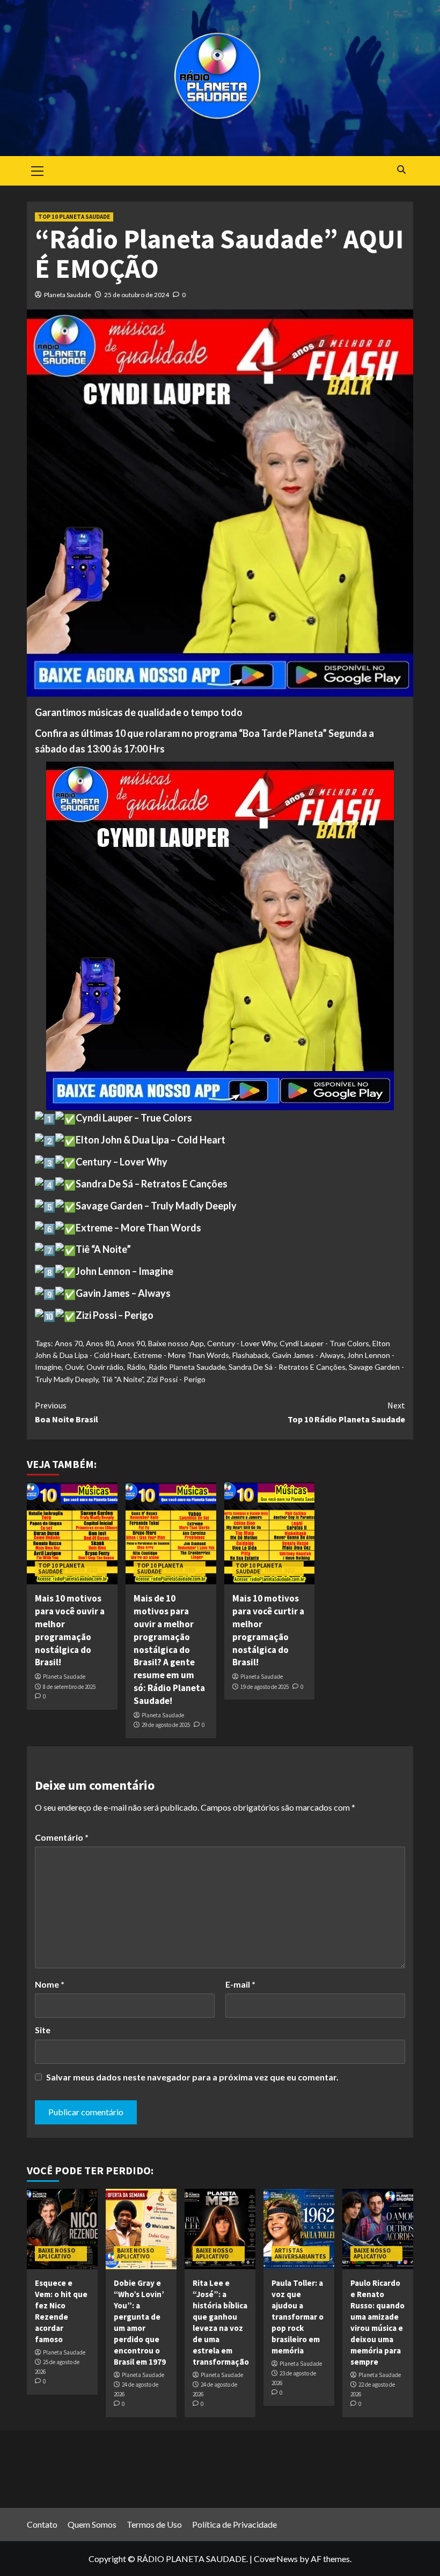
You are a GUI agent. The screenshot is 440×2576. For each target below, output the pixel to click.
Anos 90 (131, 1343)
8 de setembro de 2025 (69, 1687)
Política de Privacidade (234, 2524)
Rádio (136, 1367)
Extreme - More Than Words (181, 1355)
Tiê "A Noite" (122, 1379)
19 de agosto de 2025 (265, 1687)
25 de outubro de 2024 (137, 295)
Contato (42, 2524)
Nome (50, 1984)
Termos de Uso (154, 2524)
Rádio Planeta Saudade (187, 1367)
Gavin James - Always (308, 1355)
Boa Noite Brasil (67, 1412)
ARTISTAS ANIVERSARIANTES (300, 2253)
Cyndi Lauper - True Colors (324, 1343)
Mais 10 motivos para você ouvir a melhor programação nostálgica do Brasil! (70, 1630)
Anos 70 (69, 1343)
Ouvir (74, 1367)
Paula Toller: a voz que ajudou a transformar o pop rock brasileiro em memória (298, 2317)
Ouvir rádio (105, 1367)
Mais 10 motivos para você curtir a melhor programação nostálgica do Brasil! (268, 1630)
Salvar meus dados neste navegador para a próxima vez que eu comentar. (192, 2077)
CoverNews (276, 2559)
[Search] (401, 170)
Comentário (62, 1837)
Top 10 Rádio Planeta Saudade (346, 1412)
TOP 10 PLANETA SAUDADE (74, 217)
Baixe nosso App (176, 1343)
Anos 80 (100, 1343)
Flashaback (251, 1355)
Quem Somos (92, 2524)
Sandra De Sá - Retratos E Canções (287, 1367)
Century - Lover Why (242, 1343)
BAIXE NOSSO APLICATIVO (57, 2253)
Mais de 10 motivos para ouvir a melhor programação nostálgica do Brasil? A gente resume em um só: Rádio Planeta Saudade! (169, 1649)
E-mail (240, 1984)
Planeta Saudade (68, 295)
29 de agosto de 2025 (166, 1725)
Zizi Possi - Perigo (176, 1379)
